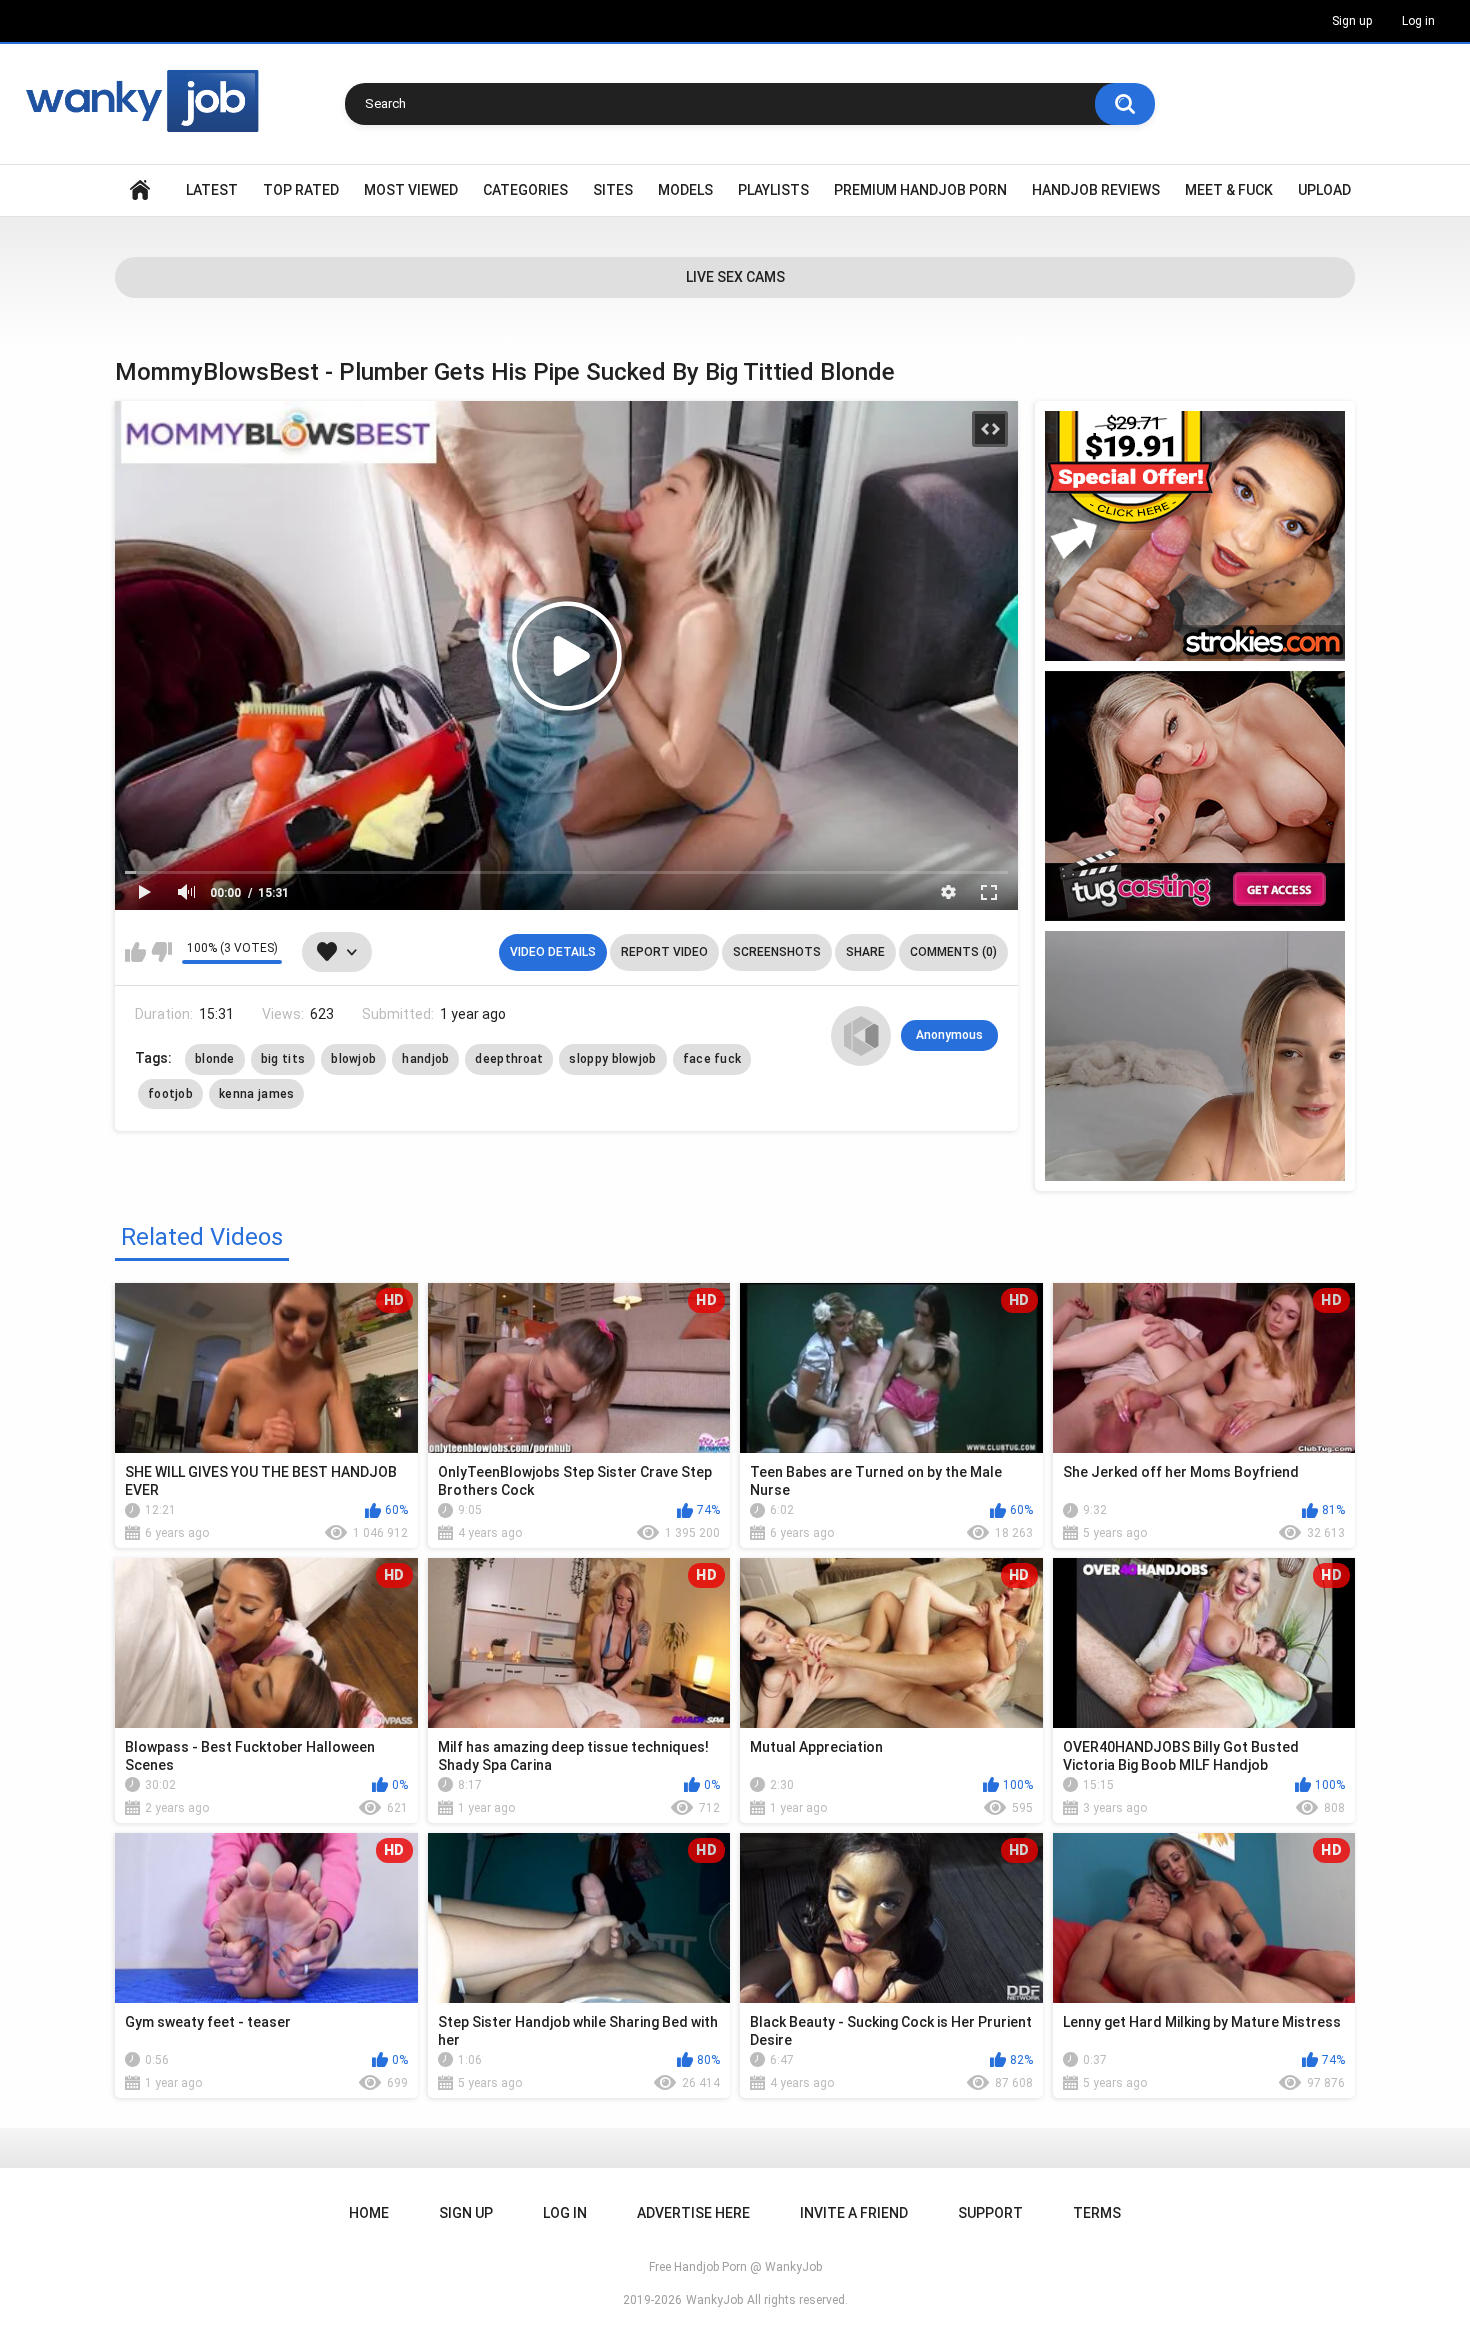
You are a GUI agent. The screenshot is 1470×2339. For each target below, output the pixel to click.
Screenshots (777, 952)
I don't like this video (161, 952)
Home (140, 190)
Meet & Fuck (1229, 190)
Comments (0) (953, 952)
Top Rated (301, 190)
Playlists (773, 190)
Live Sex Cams (735, 277)
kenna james (256, 1094)
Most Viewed (411, 190)
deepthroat (509, 1059)
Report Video (664, 952)
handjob (425, 1059)
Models (685, 190)
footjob (170, 1094)
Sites (613, 190)
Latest (212, 190)
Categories (525, 190)
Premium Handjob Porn (920, 190)
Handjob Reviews (1096, 190)
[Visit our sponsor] (1195, 536)
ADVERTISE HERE (693, 2213)
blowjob (353, 1059)
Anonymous (949, 1035)
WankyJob (714, 2300)
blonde (215, 1059)
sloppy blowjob (612, 1059)
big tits (283, 1059)
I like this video (135, 952)
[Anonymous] (861, 1036)
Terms (1097, 2213)
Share (865, 952)
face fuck (712, 1059)
